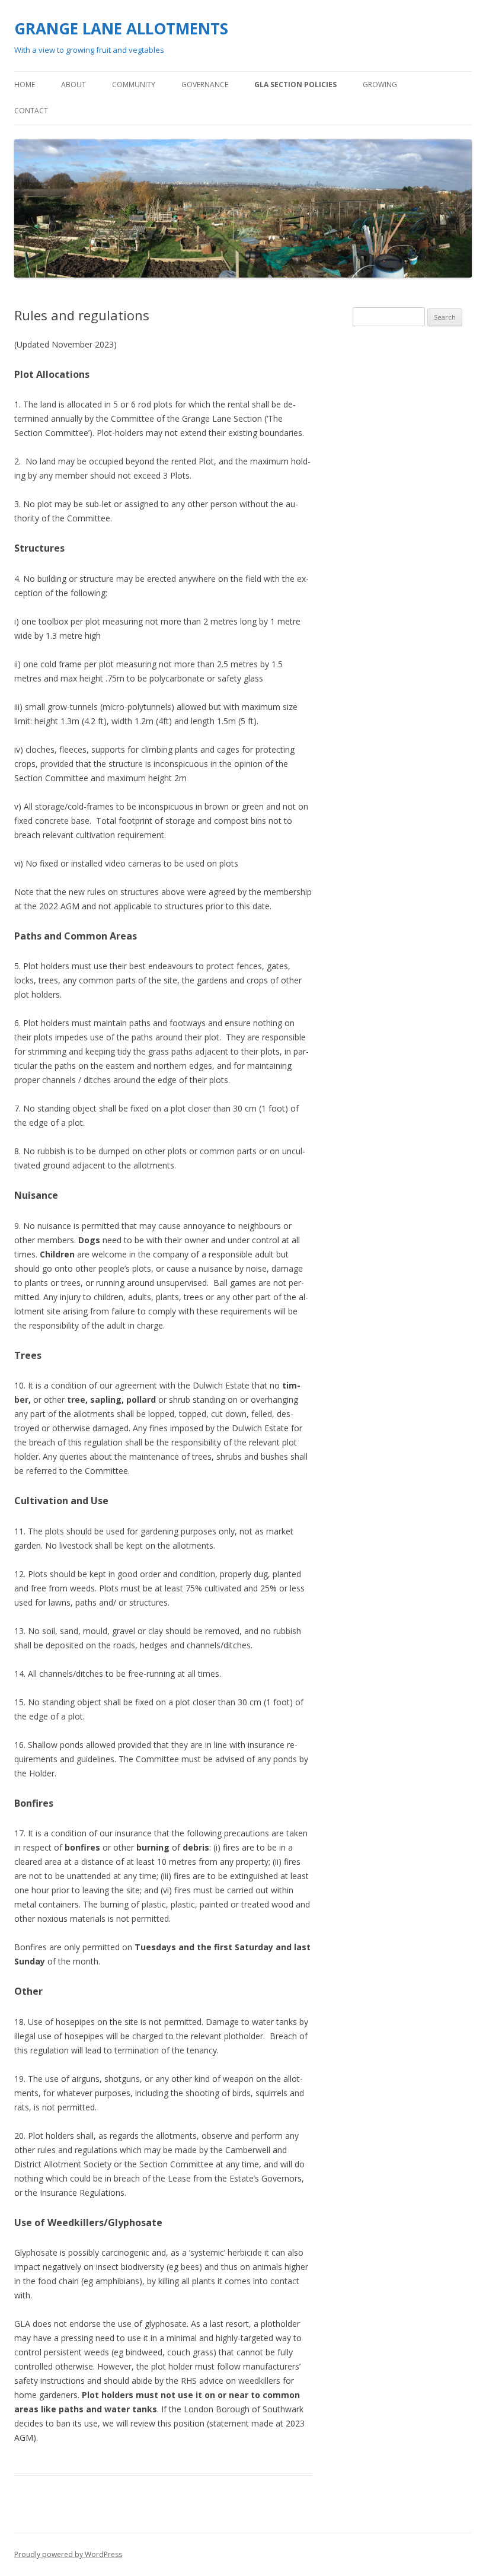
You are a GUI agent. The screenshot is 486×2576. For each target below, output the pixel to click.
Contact (31, 111)
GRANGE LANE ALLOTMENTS (121, 28)
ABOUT (73, 85)
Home (25, 85)
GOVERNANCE (205, 85)
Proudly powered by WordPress (68, 2554)
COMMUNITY (134, 85)
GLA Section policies (295, 85)
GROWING (380, 85)
